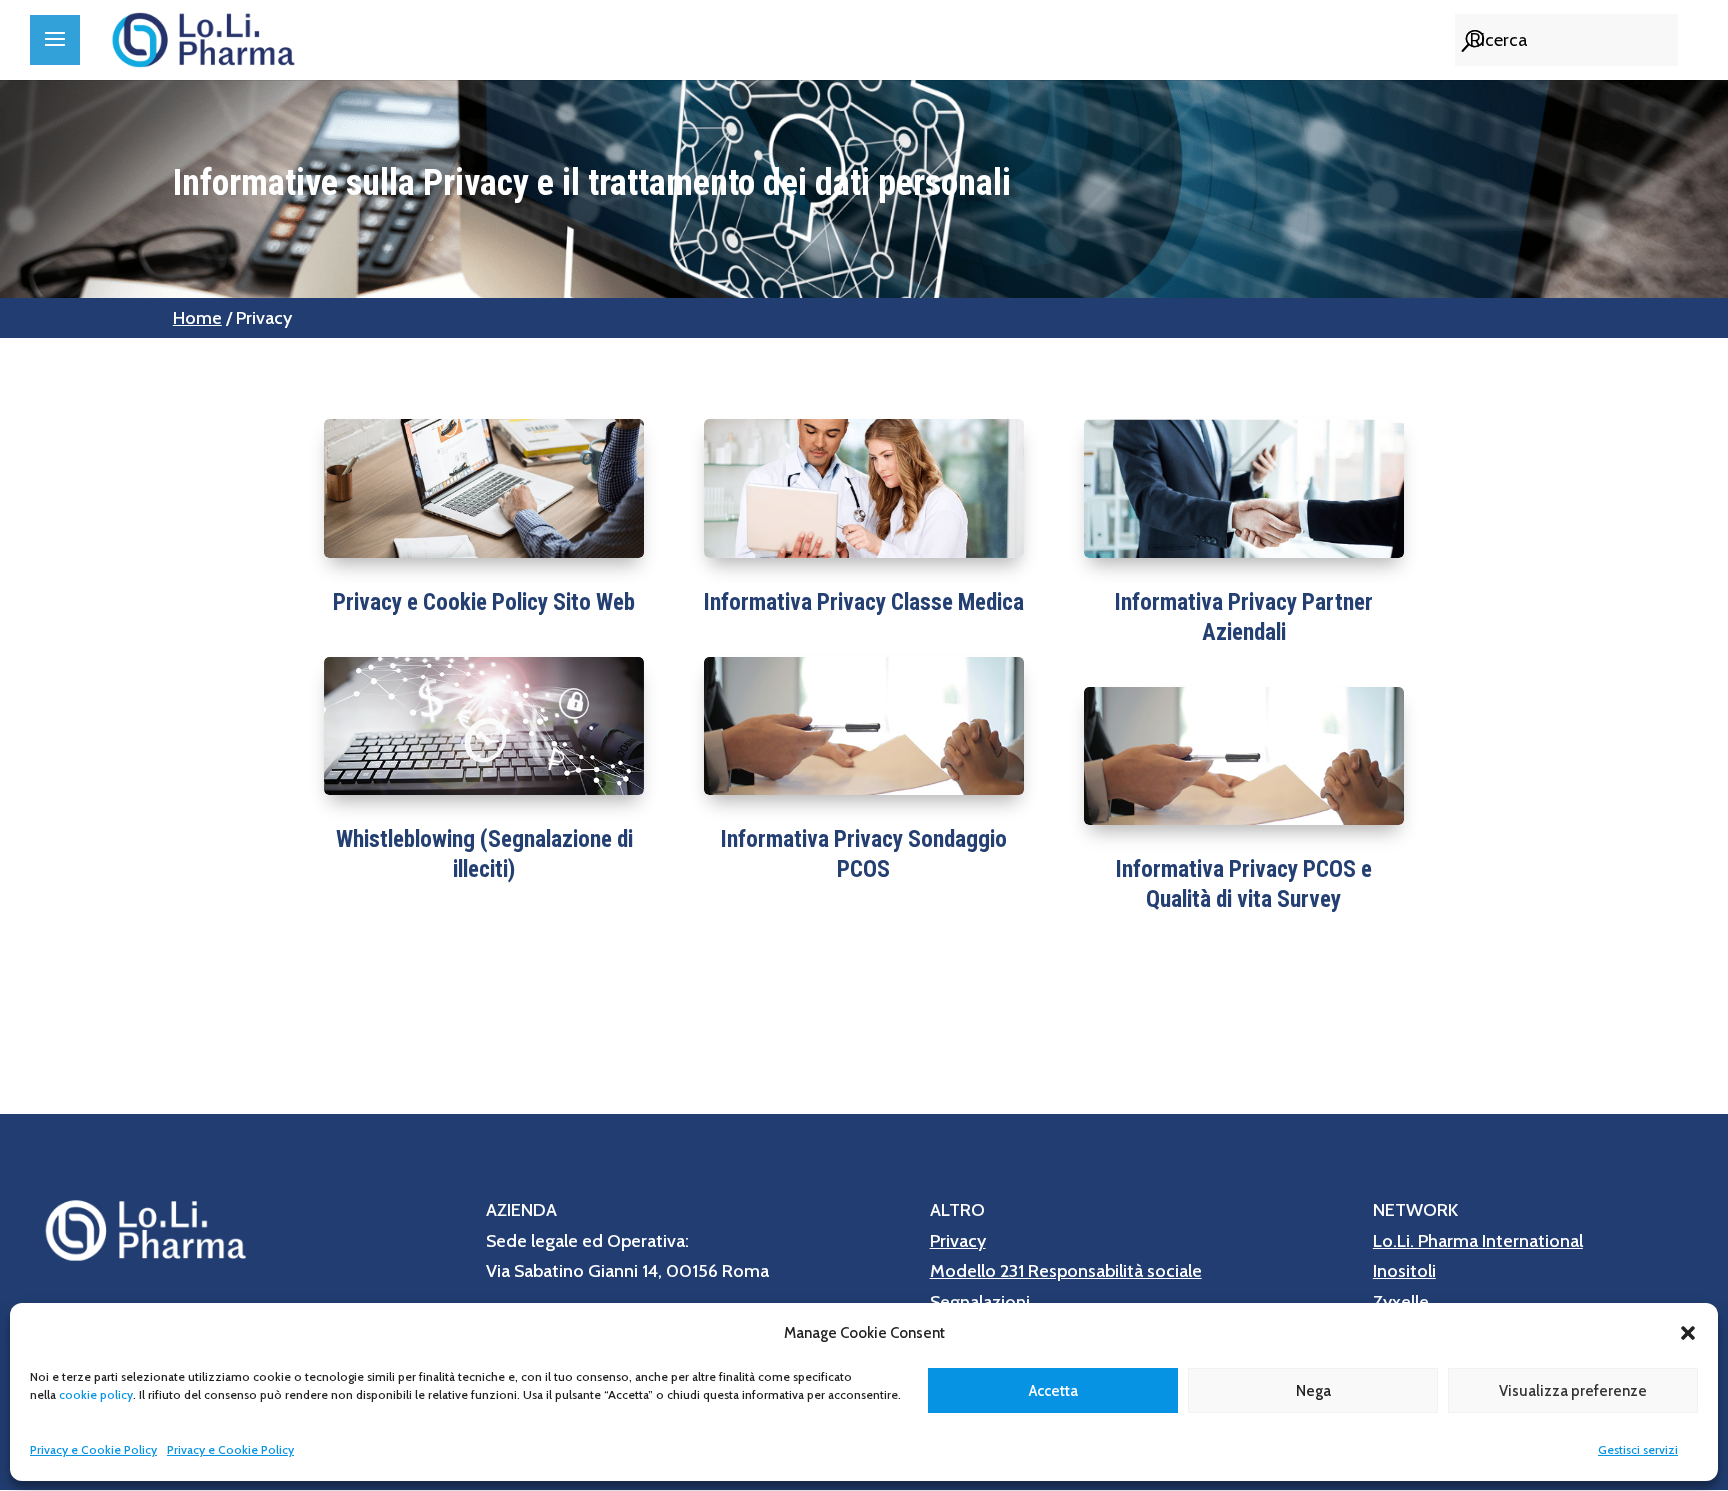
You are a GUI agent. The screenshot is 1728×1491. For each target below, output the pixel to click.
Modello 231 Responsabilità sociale (1066, 1271)
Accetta (1053, 1391)
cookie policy (96, 1394)
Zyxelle (1401, 1302)
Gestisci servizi (1638, 1449)
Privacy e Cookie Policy (93, 1449)
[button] (1688, 1333)
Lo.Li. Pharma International (1478, 1241)
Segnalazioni (980, 1302)
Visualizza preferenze (1573, 1391)
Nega (1313, 1391)
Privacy (958, 1241)
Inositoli (1404, 1271)
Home (197, 318)
